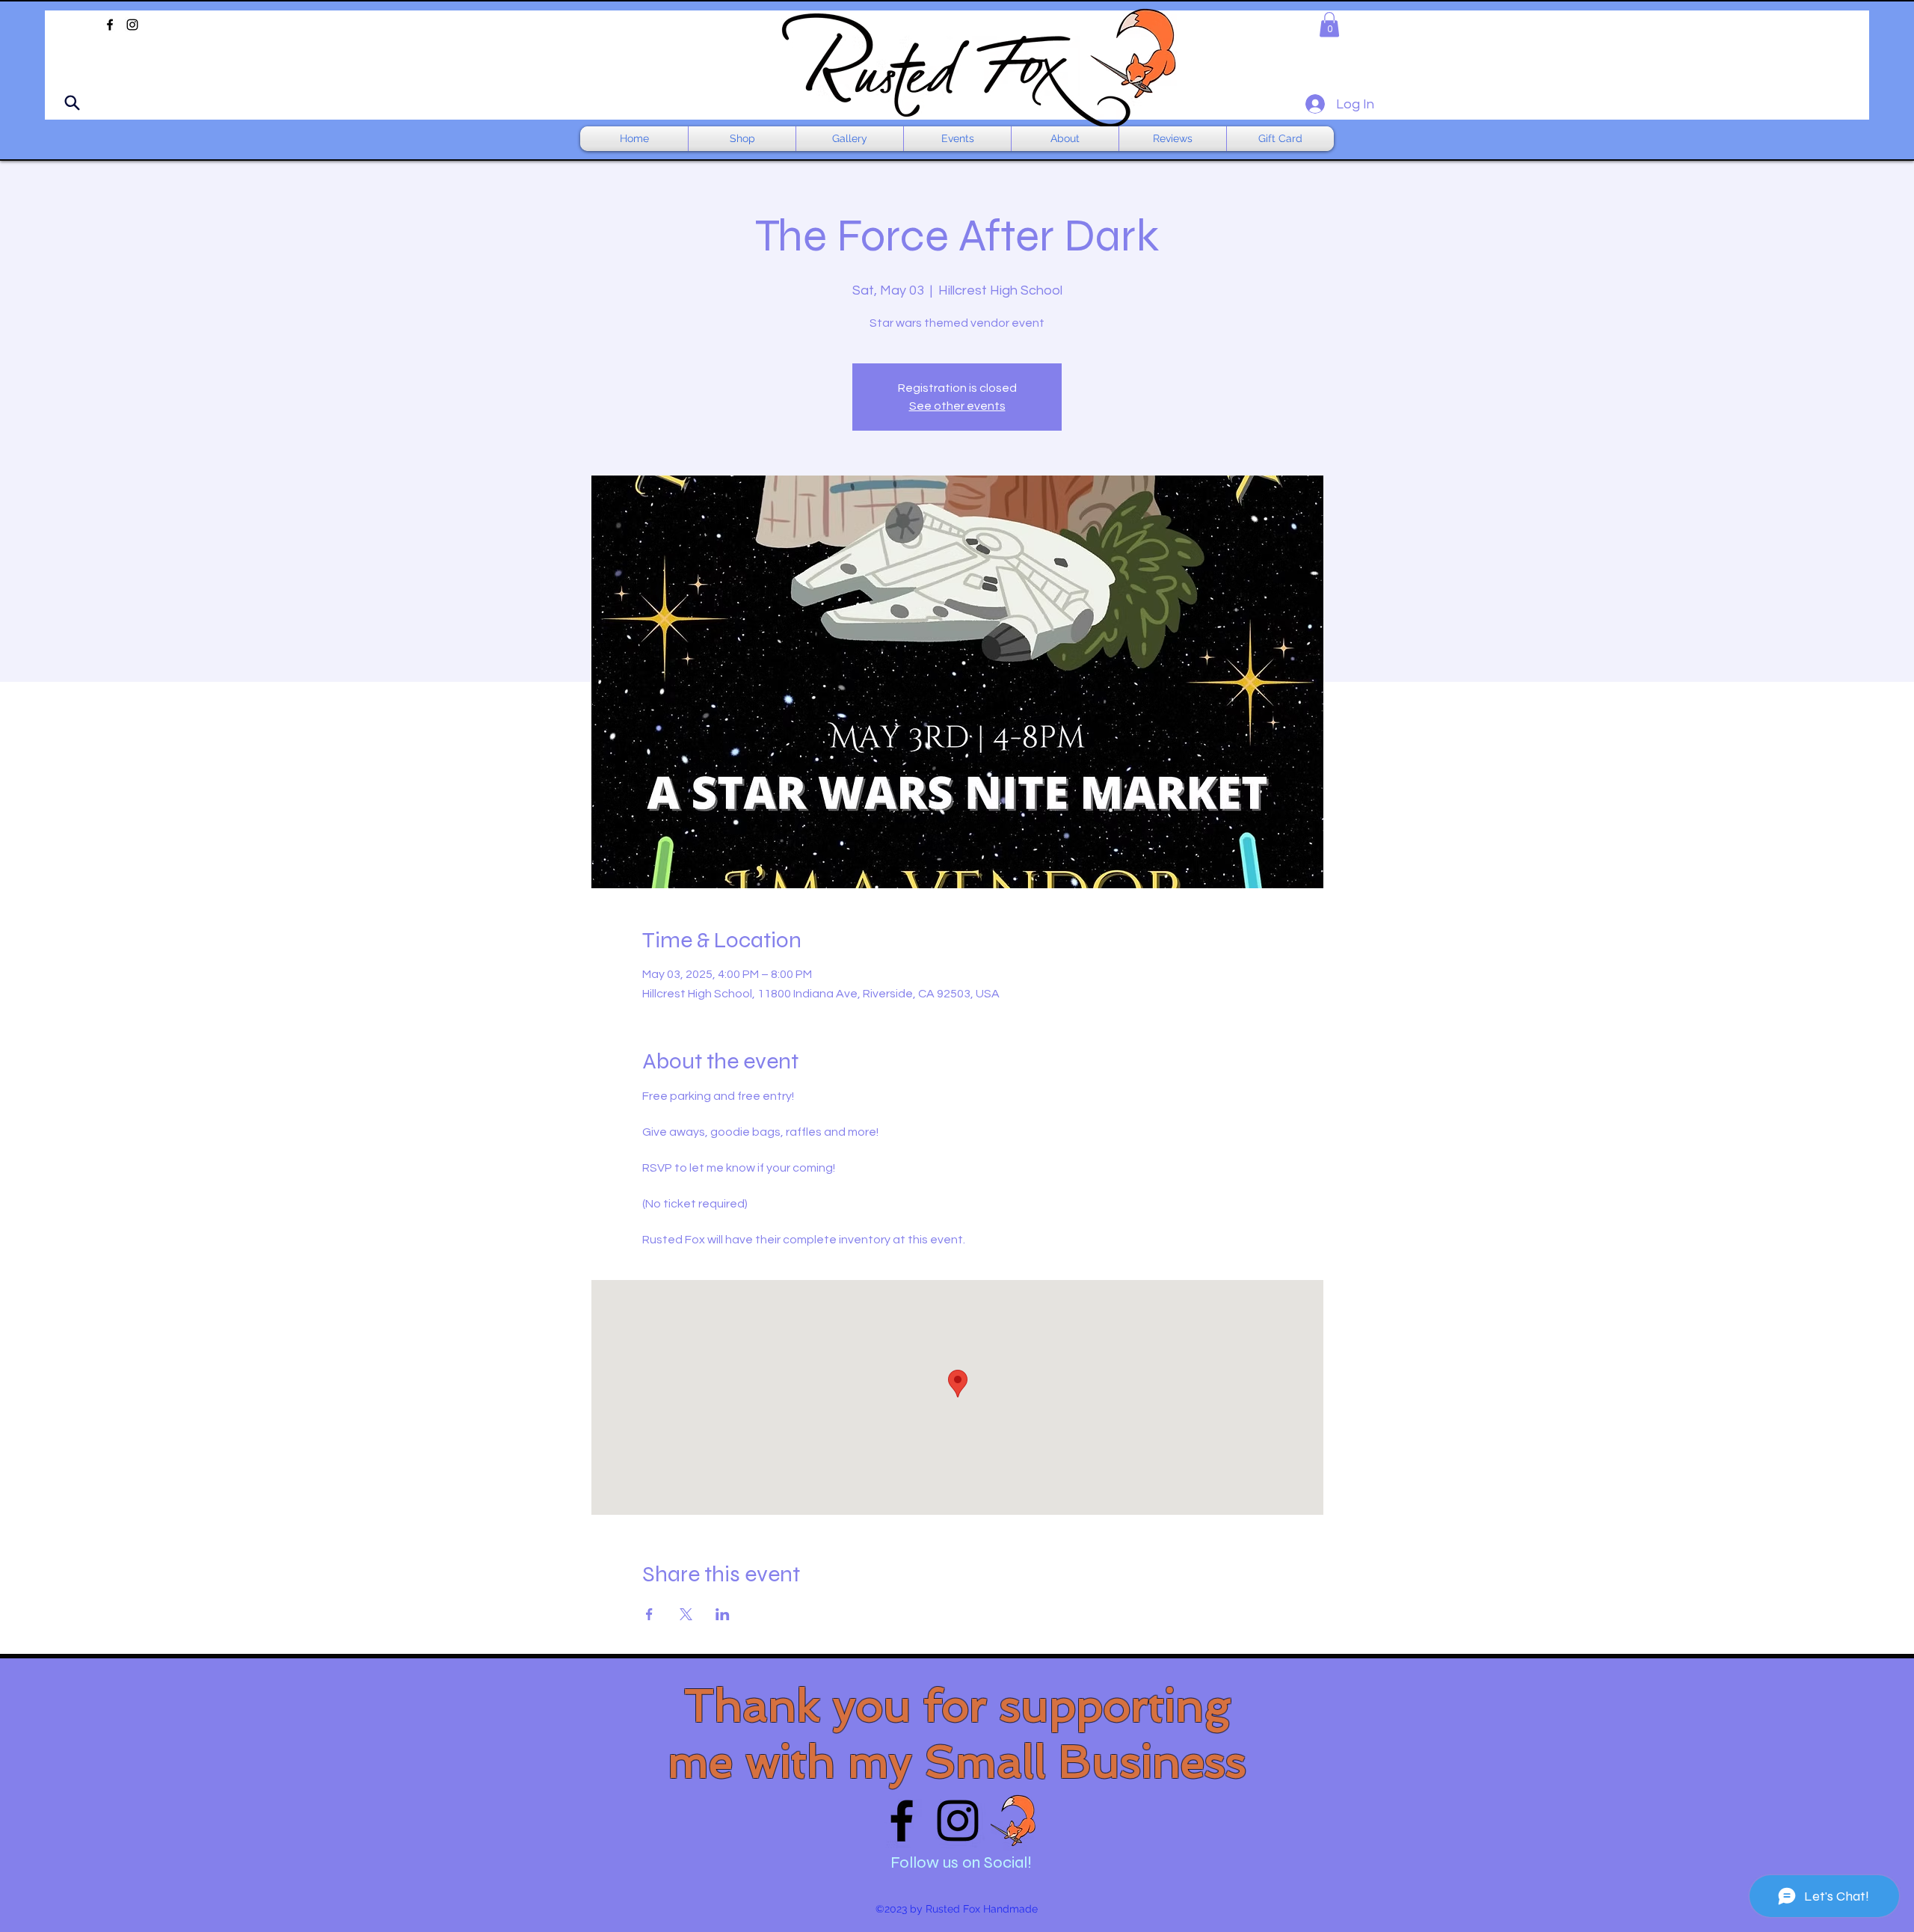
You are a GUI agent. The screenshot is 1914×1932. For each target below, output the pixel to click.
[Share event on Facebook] (649, 1614)
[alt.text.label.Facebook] (110, 25)
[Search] (72, 102)
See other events (957, 406)
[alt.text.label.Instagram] (132, 25)
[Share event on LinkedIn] (723, 1614)
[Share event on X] (686, 1614)
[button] (1329, 24)
